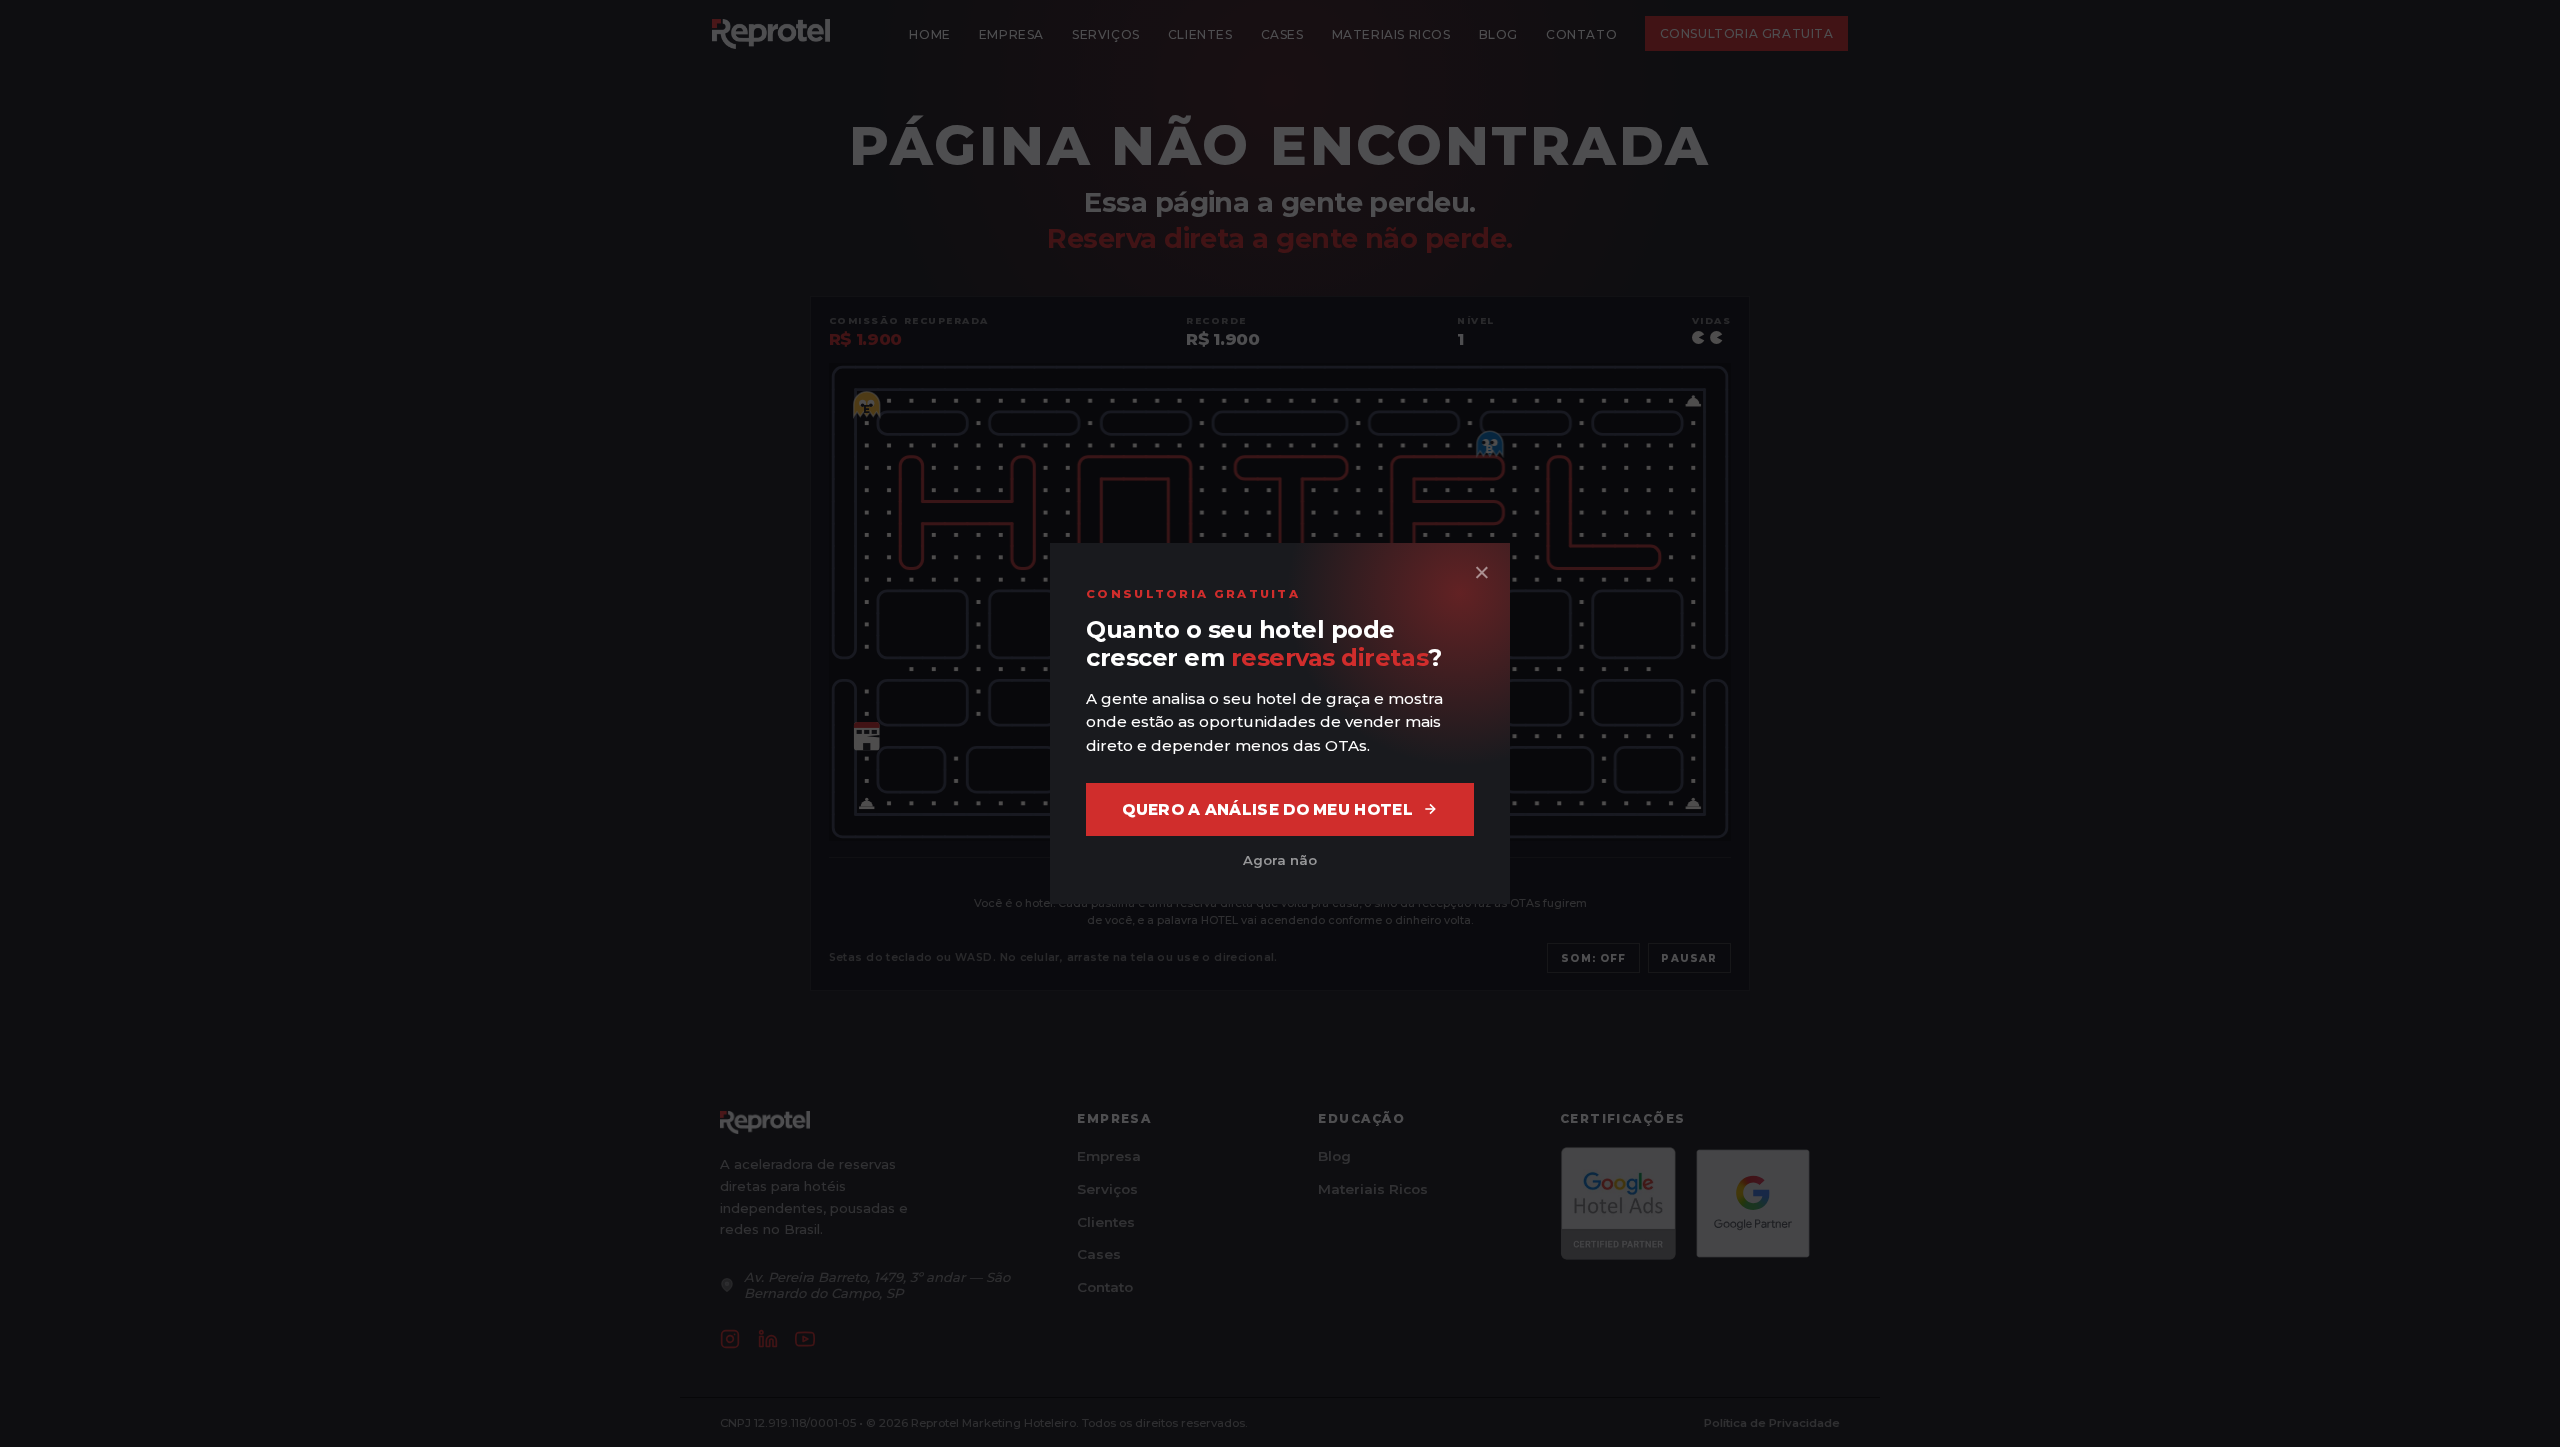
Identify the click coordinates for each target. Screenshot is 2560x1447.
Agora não (1280, 860)
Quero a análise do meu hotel (1267, 809)
